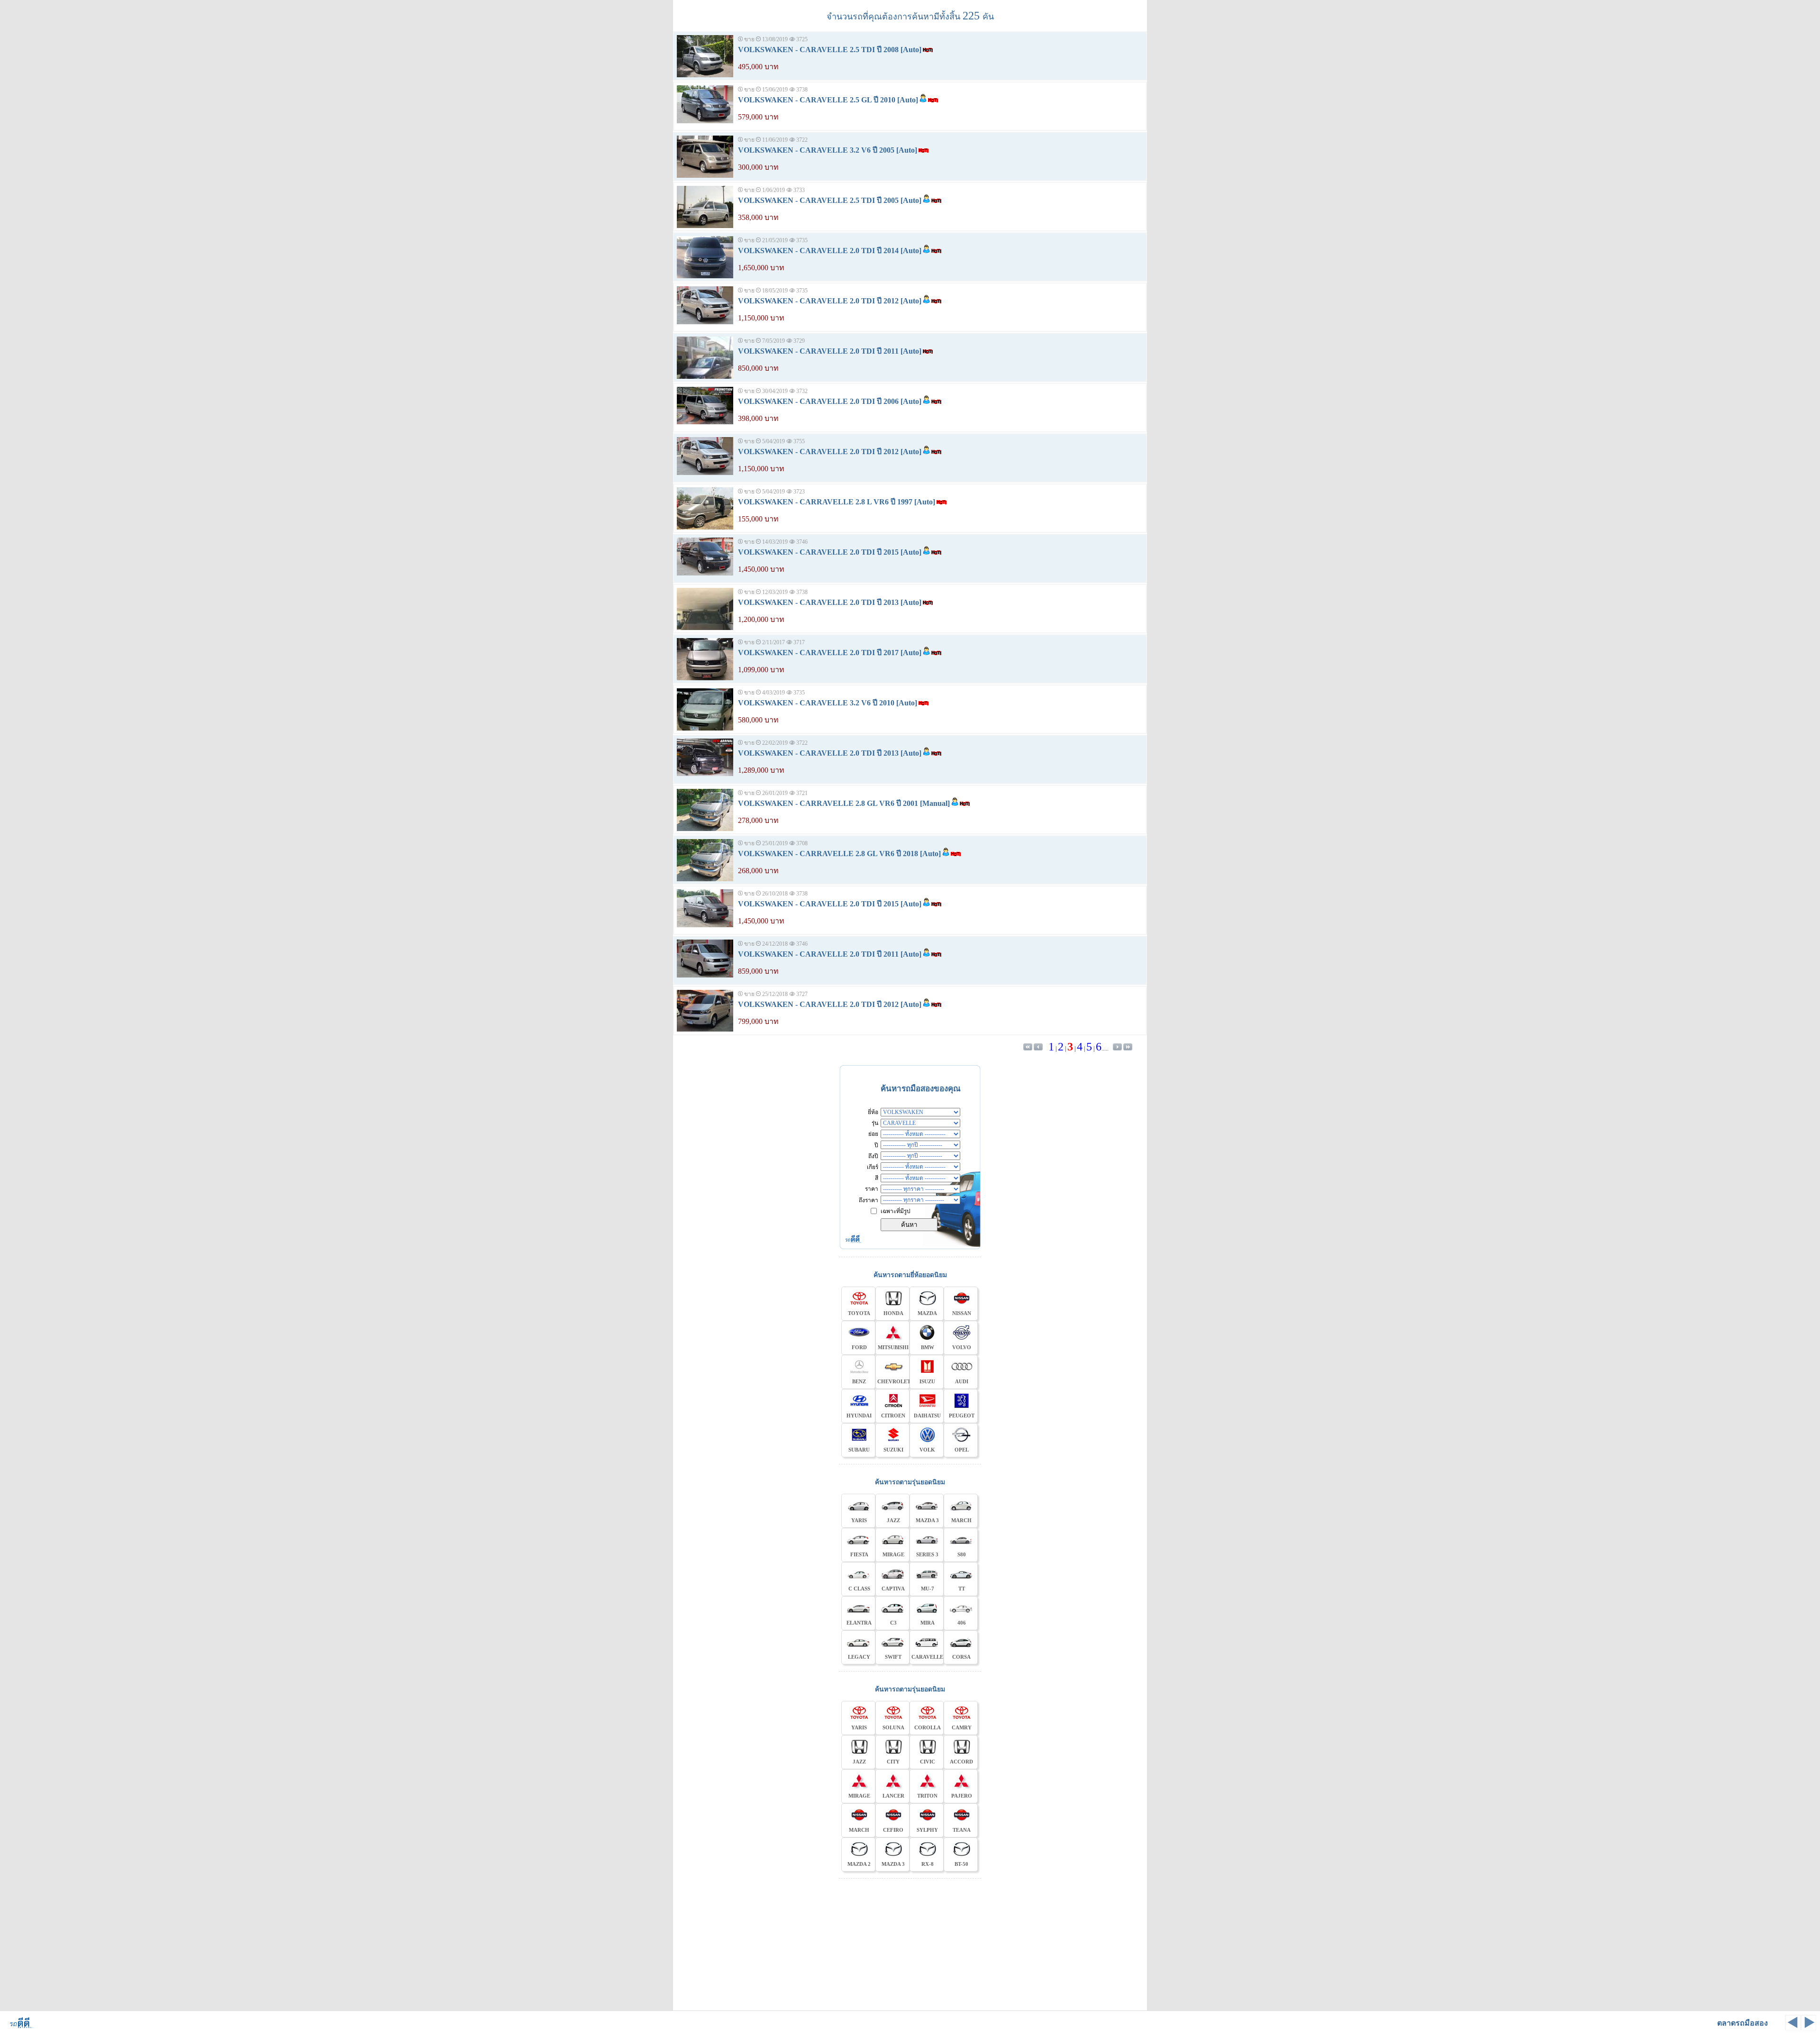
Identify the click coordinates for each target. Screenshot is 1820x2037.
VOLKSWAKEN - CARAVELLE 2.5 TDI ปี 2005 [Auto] (830, 200)
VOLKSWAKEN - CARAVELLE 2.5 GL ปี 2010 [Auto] (828, 100)
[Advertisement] (910, 1943)
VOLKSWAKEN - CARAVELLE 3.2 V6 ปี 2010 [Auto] (828, 703)
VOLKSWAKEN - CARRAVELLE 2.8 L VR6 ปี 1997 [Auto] (837, 502)
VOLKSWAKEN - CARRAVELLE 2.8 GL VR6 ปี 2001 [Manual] (844, 803)
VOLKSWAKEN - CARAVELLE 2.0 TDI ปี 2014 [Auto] (830, 251)
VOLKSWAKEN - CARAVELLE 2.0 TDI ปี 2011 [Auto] (830, 351)
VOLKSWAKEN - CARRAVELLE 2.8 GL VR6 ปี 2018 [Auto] (839, 854)
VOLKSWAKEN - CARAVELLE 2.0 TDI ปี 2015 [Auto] (830, 552)
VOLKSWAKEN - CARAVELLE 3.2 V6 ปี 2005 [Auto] (828, 150)
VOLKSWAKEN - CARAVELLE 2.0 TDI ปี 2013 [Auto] (830, 602)
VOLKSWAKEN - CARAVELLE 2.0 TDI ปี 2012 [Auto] (830, 301)
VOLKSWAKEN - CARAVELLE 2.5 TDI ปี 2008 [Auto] (830, 50)
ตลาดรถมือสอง (1743, 2023)
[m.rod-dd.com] (19, 2027)
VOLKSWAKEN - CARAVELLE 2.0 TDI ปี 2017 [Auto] (830, 653)
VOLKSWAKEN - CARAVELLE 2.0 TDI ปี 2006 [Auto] (830, 401)
